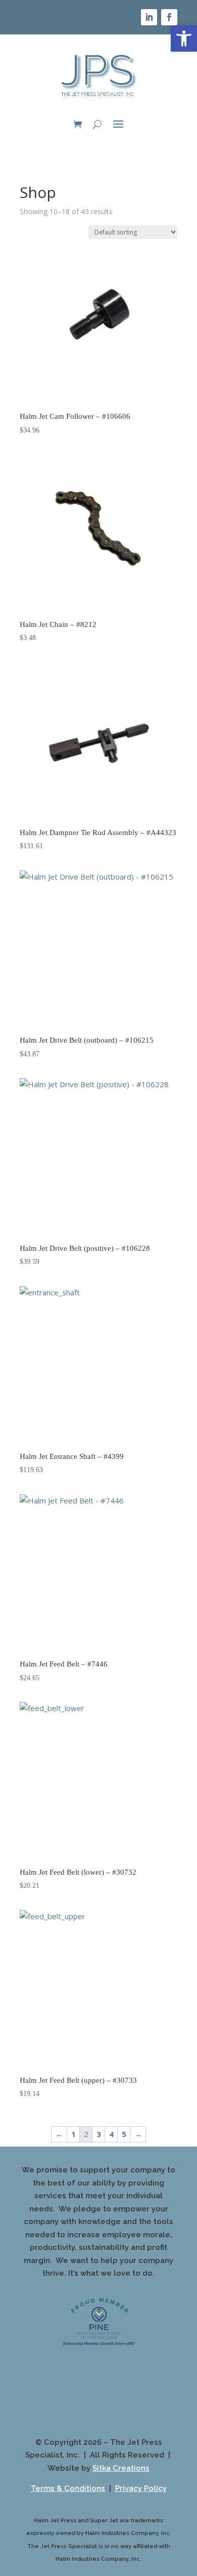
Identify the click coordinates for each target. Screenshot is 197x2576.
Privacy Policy (141, 2488)
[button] (184, 38)
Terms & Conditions (68, 2488)
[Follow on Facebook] (169, 17)
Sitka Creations (121, 2468)
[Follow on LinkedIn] (149, 17)
